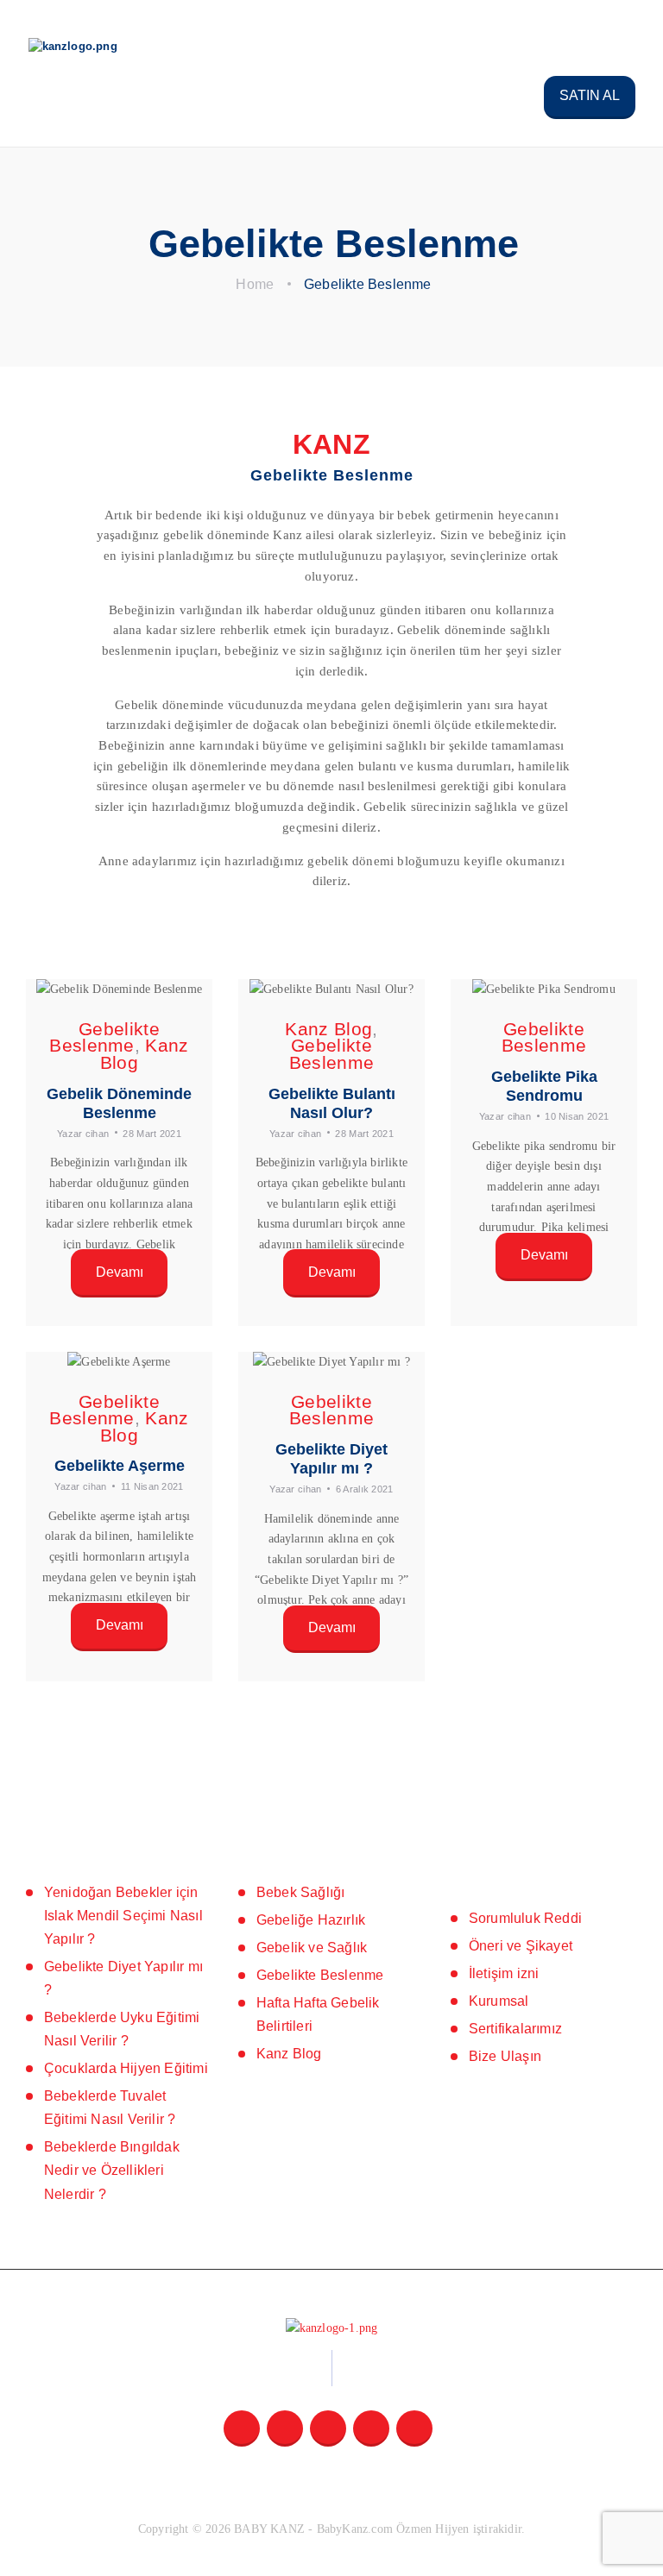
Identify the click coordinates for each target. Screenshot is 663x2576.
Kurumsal (499, 2001)
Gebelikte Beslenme (104, 1037)
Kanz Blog (328, 1029)
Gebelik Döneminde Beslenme (119, 1103)
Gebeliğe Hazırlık (311, 1920)
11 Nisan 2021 (152, 1486)
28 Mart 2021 (152, 1134)
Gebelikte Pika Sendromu (544, 1086)
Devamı (120, 1272)
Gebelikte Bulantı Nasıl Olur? (332, 1103)
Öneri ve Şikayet (521, 1946)
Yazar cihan (85, 1134)
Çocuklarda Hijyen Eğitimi (126, 2068)
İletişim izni (504, 1973)
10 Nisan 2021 (577, 1116)
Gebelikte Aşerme (120, 1466)
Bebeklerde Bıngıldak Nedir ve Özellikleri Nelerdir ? (112, 2170)
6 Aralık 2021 (365, 1489)
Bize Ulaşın (505, 2056)
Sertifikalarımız (515, 2029)
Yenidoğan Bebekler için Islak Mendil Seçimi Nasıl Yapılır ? (123, 1916)
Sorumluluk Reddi (525, 1918)
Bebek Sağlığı (301, 1892)
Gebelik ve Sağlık (312, 1948)
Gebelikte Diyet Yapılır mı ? (331, 1459)
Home (255, 284)
